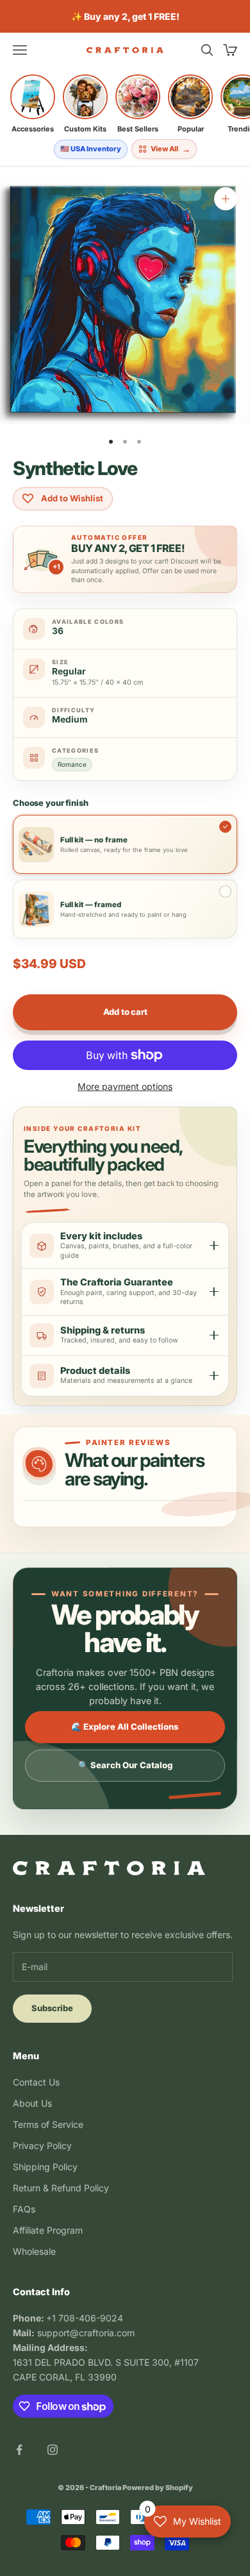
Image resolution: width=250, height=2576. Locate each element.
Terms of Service (48, 2124)
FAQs (24, 2209)
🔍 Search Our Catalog (125, 1765)
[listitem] (33, 104)
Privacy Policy (42, 2145)
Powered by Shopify (158, 2488)
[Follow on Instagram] (53, 2450)
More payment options (125, 1086)
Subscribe (52, 2008)
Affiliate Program (48, 2230)
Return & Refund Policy (61, 2188)
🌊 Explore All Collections (125, 1727)
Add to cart (125, 1012)
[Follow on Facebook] (19, 2450)
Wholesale (34, 2251)
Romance (72, 764)
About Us (32, 2103)
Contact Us (36, 2082)
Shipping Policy (45, 2167)
